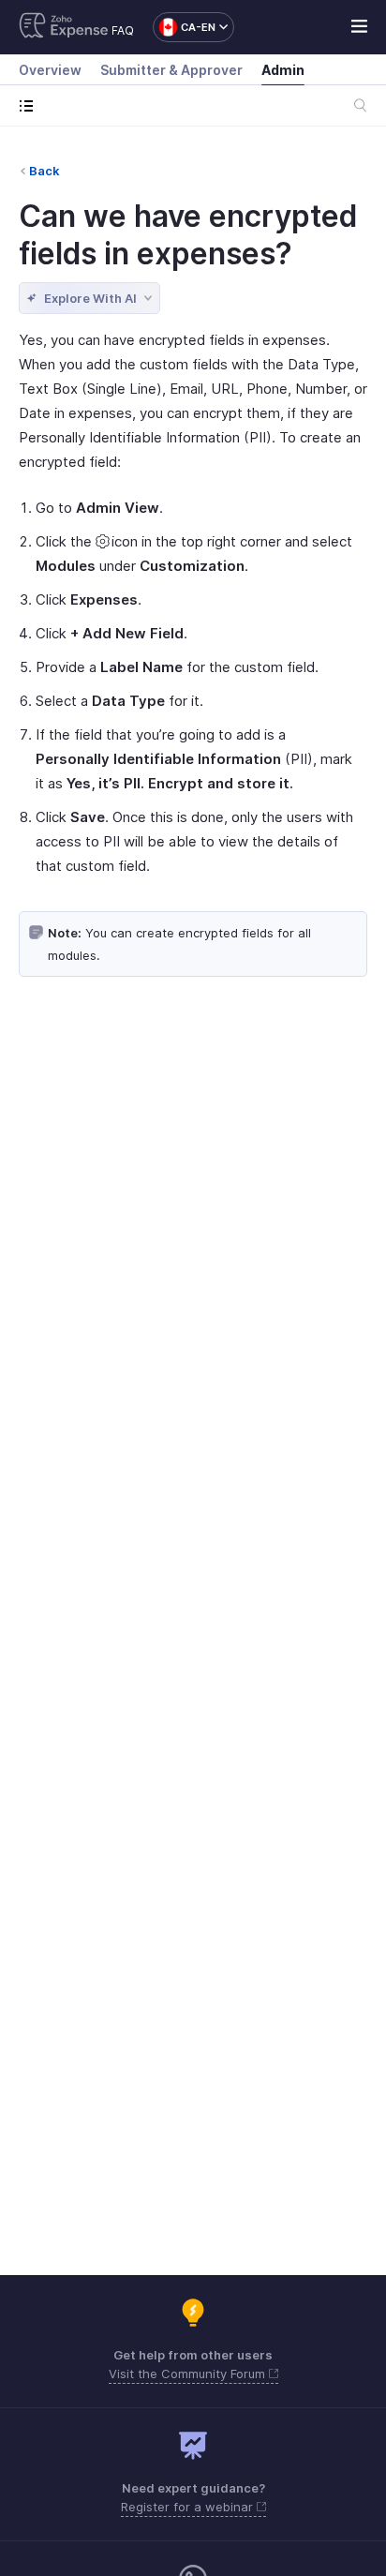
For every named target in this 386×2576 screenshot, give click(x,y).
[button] (184, 27)
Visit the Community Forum (189, 2374)
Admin (283, 70)
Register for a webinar (189, 2507)
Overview (50, 70)
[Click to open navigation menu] (30, 105)
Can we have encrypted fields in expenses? (188, 235)
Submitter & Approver (171, 70)
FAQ (123, 30)
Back (45, 171)
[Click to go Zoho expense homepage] (64, 27)
